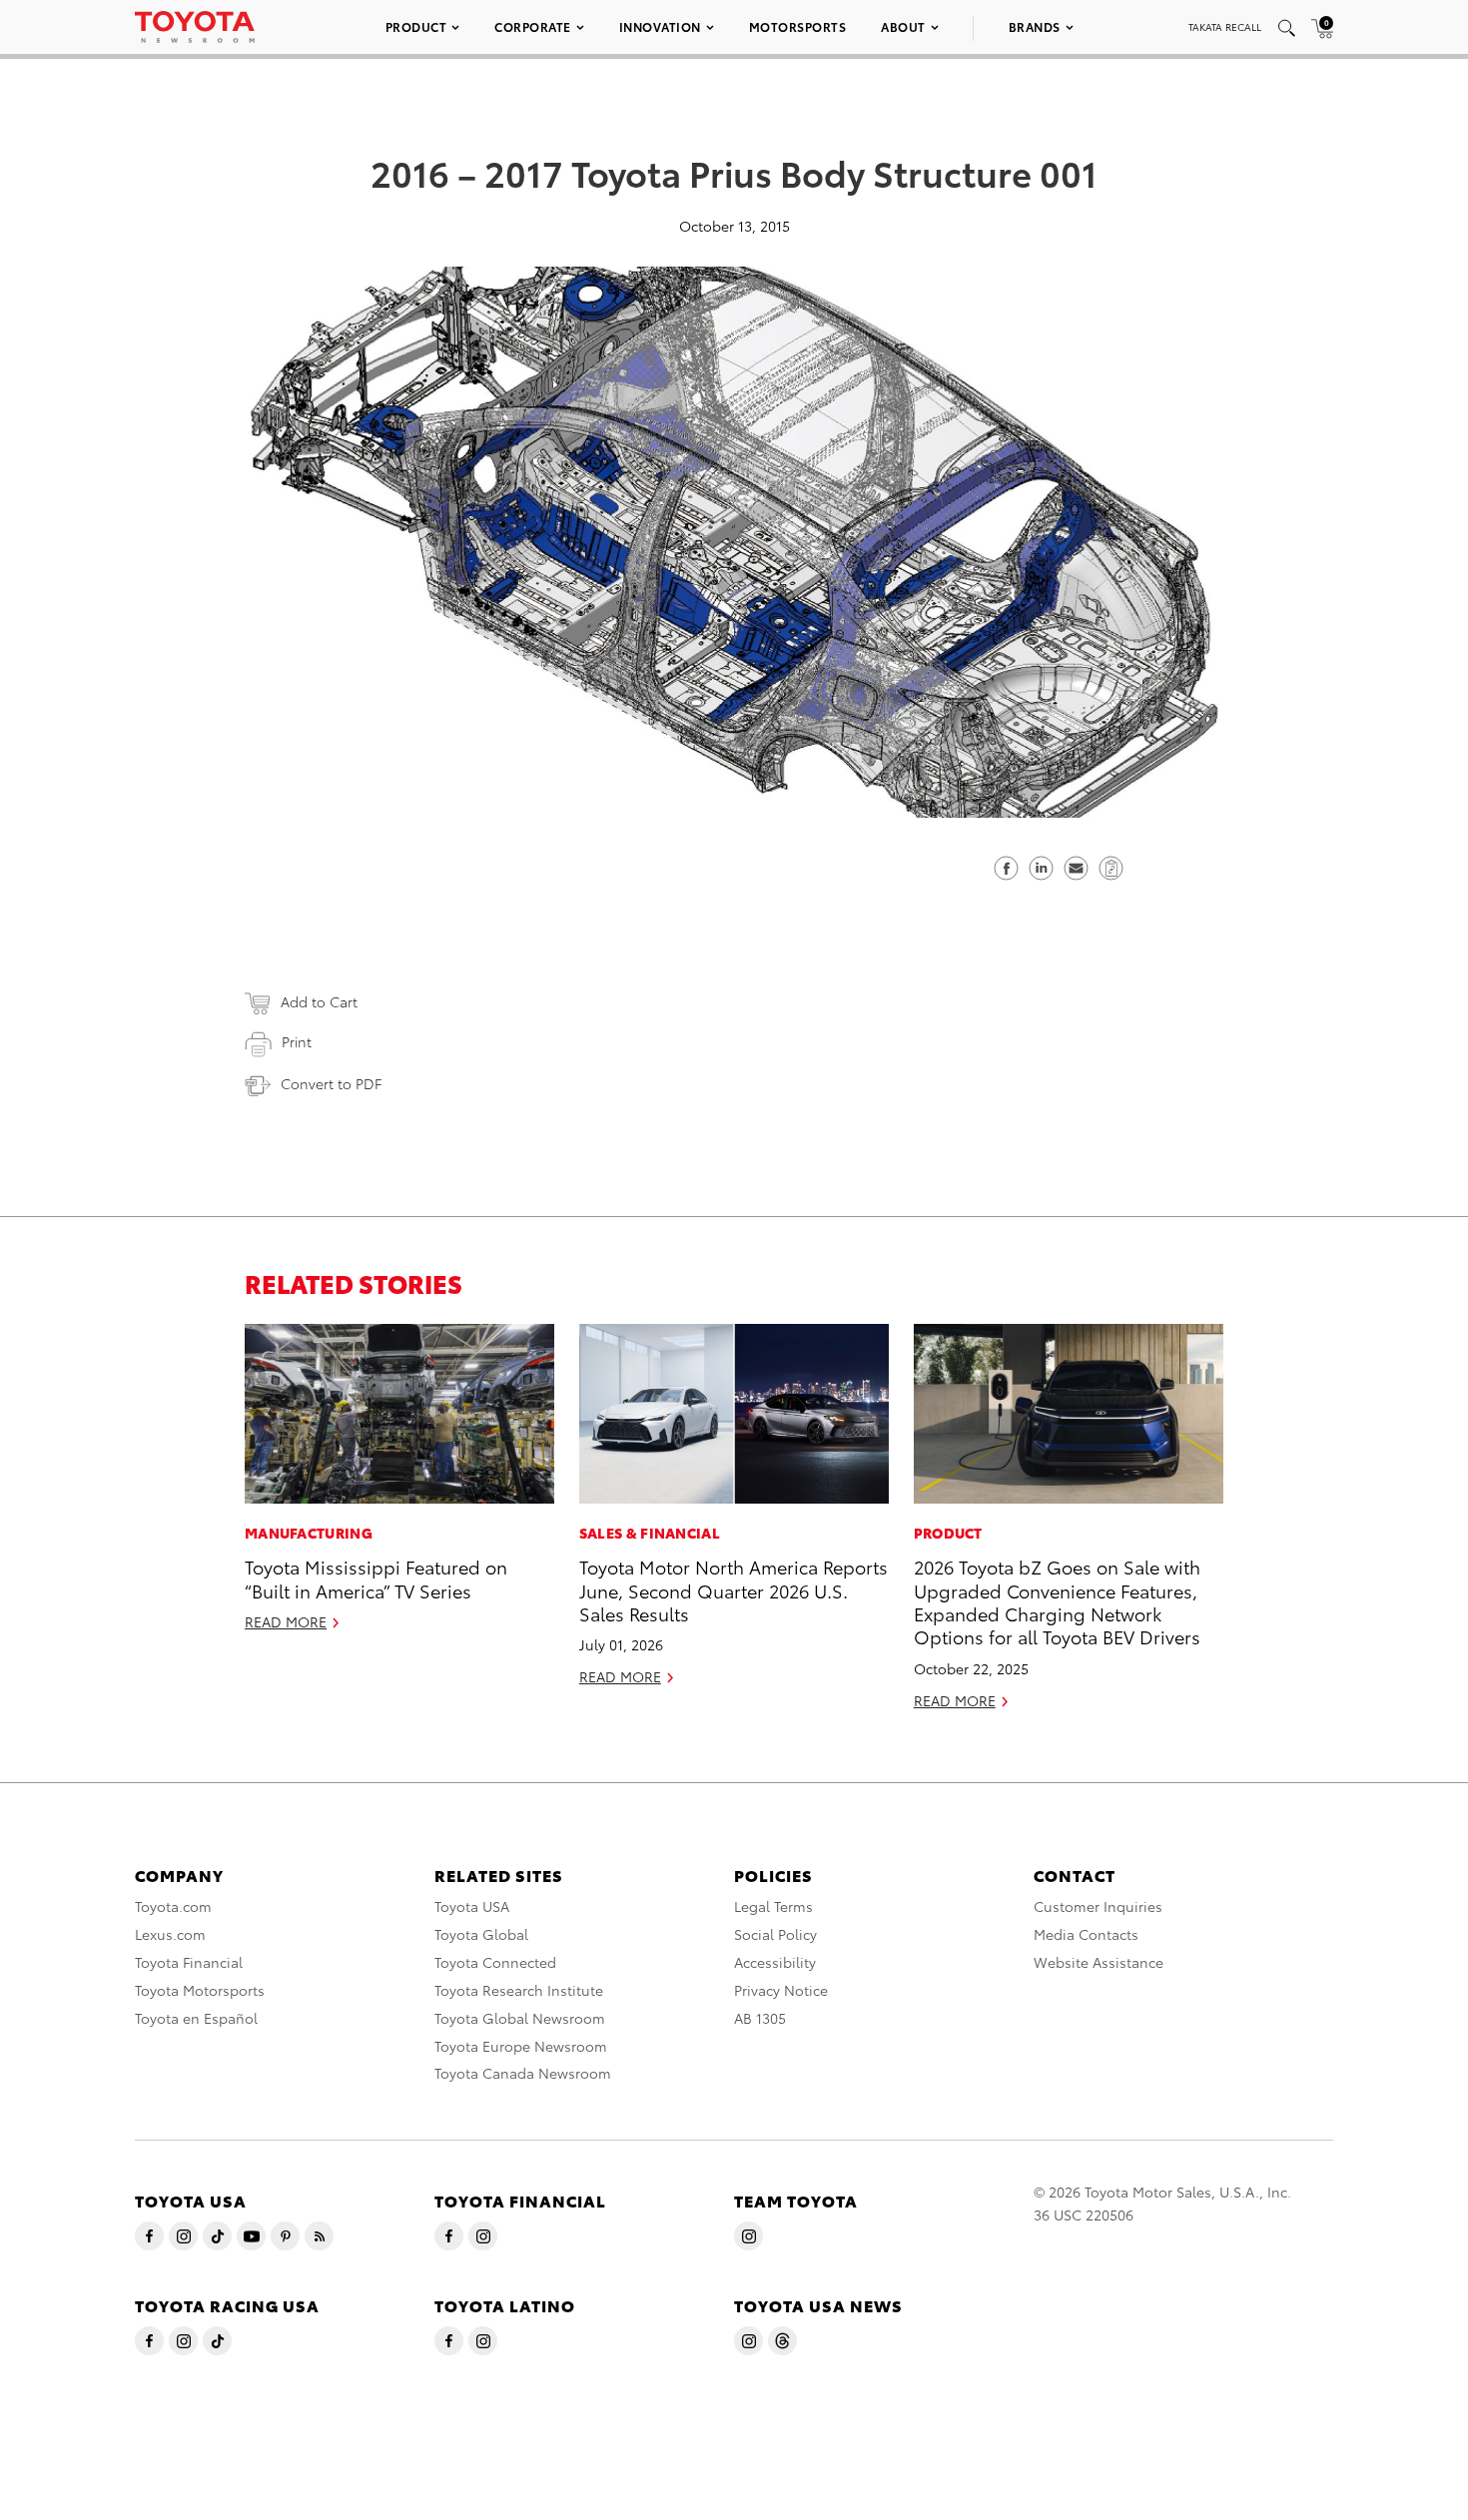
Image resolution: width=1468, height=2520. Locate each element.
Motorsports (798, 26)
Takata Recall (1225, 26)
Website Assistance (1099, 1962)
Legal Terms (773, 1906)
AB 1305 (760, 2018)
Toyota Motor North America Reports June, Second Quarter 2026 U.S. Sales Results (734, 1589)
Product (416, 26)
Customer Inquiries (1098, 1906)
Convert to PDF (331, 1083)
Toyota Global (481, 1934)
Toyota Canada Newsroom (523, 2073)
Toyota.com (173, 1906)
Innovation (660, 26)
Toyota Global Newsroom (520, 2018)
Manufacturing (309, 1533)
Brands (1035, 26)
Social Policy (775, 1934)
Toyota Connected (495, 1962)
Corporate (533, 26)
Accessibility (775, 1962)
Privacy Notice (781, 1990)
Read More (286, 1621)
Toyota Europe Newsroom (521, 2046)
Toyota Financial (189, 1962)
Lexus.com (170, 1934)
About (903, 26)
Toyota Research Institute (519, 1990)
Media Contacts (1086, 1934)
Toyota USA (472, 1906)
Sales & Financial (650, 1533)
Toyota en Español (196, 2018)
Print (297, 1041)
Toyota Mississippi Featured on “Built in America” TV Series (376, 1577)
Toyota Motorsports (200, 1990)
